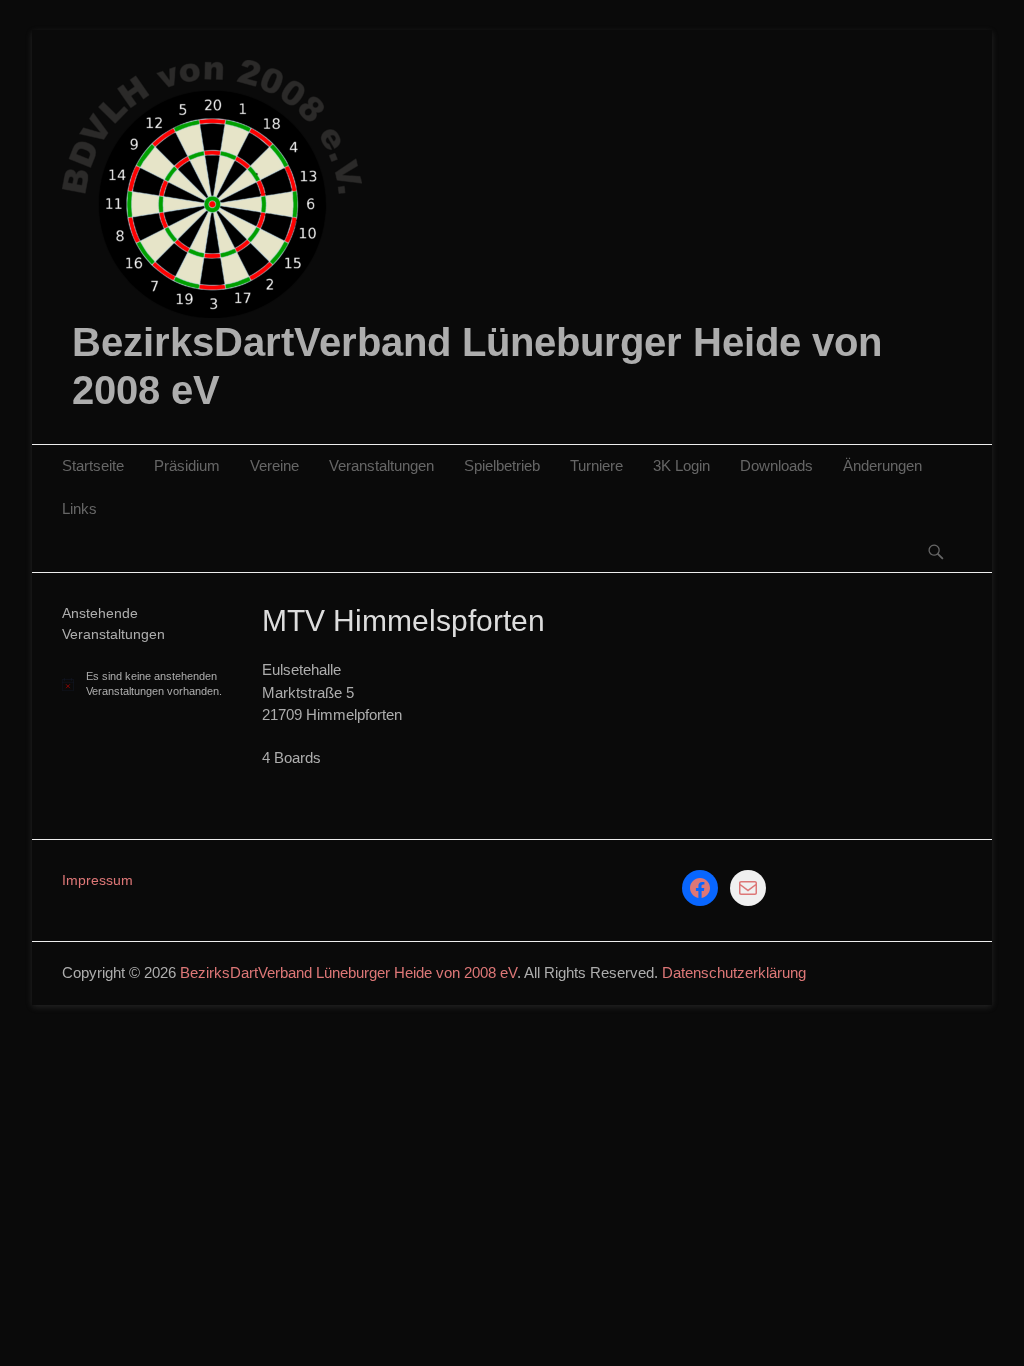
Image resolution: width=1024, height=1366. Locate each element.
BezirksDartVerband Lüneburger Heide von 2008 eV (348, 972)
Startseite (93, 465)
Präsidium (187, 465)
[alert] (147, 684)
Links (79, 508)
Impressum (97, 880)
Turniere (596, 465)
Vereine (274, 465)
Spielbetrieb (502, 465)
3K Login (681, 465)
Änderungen (882, 465)
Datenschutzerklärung (734, 972)
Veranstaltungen (381, 465)
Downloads (776, 465)
